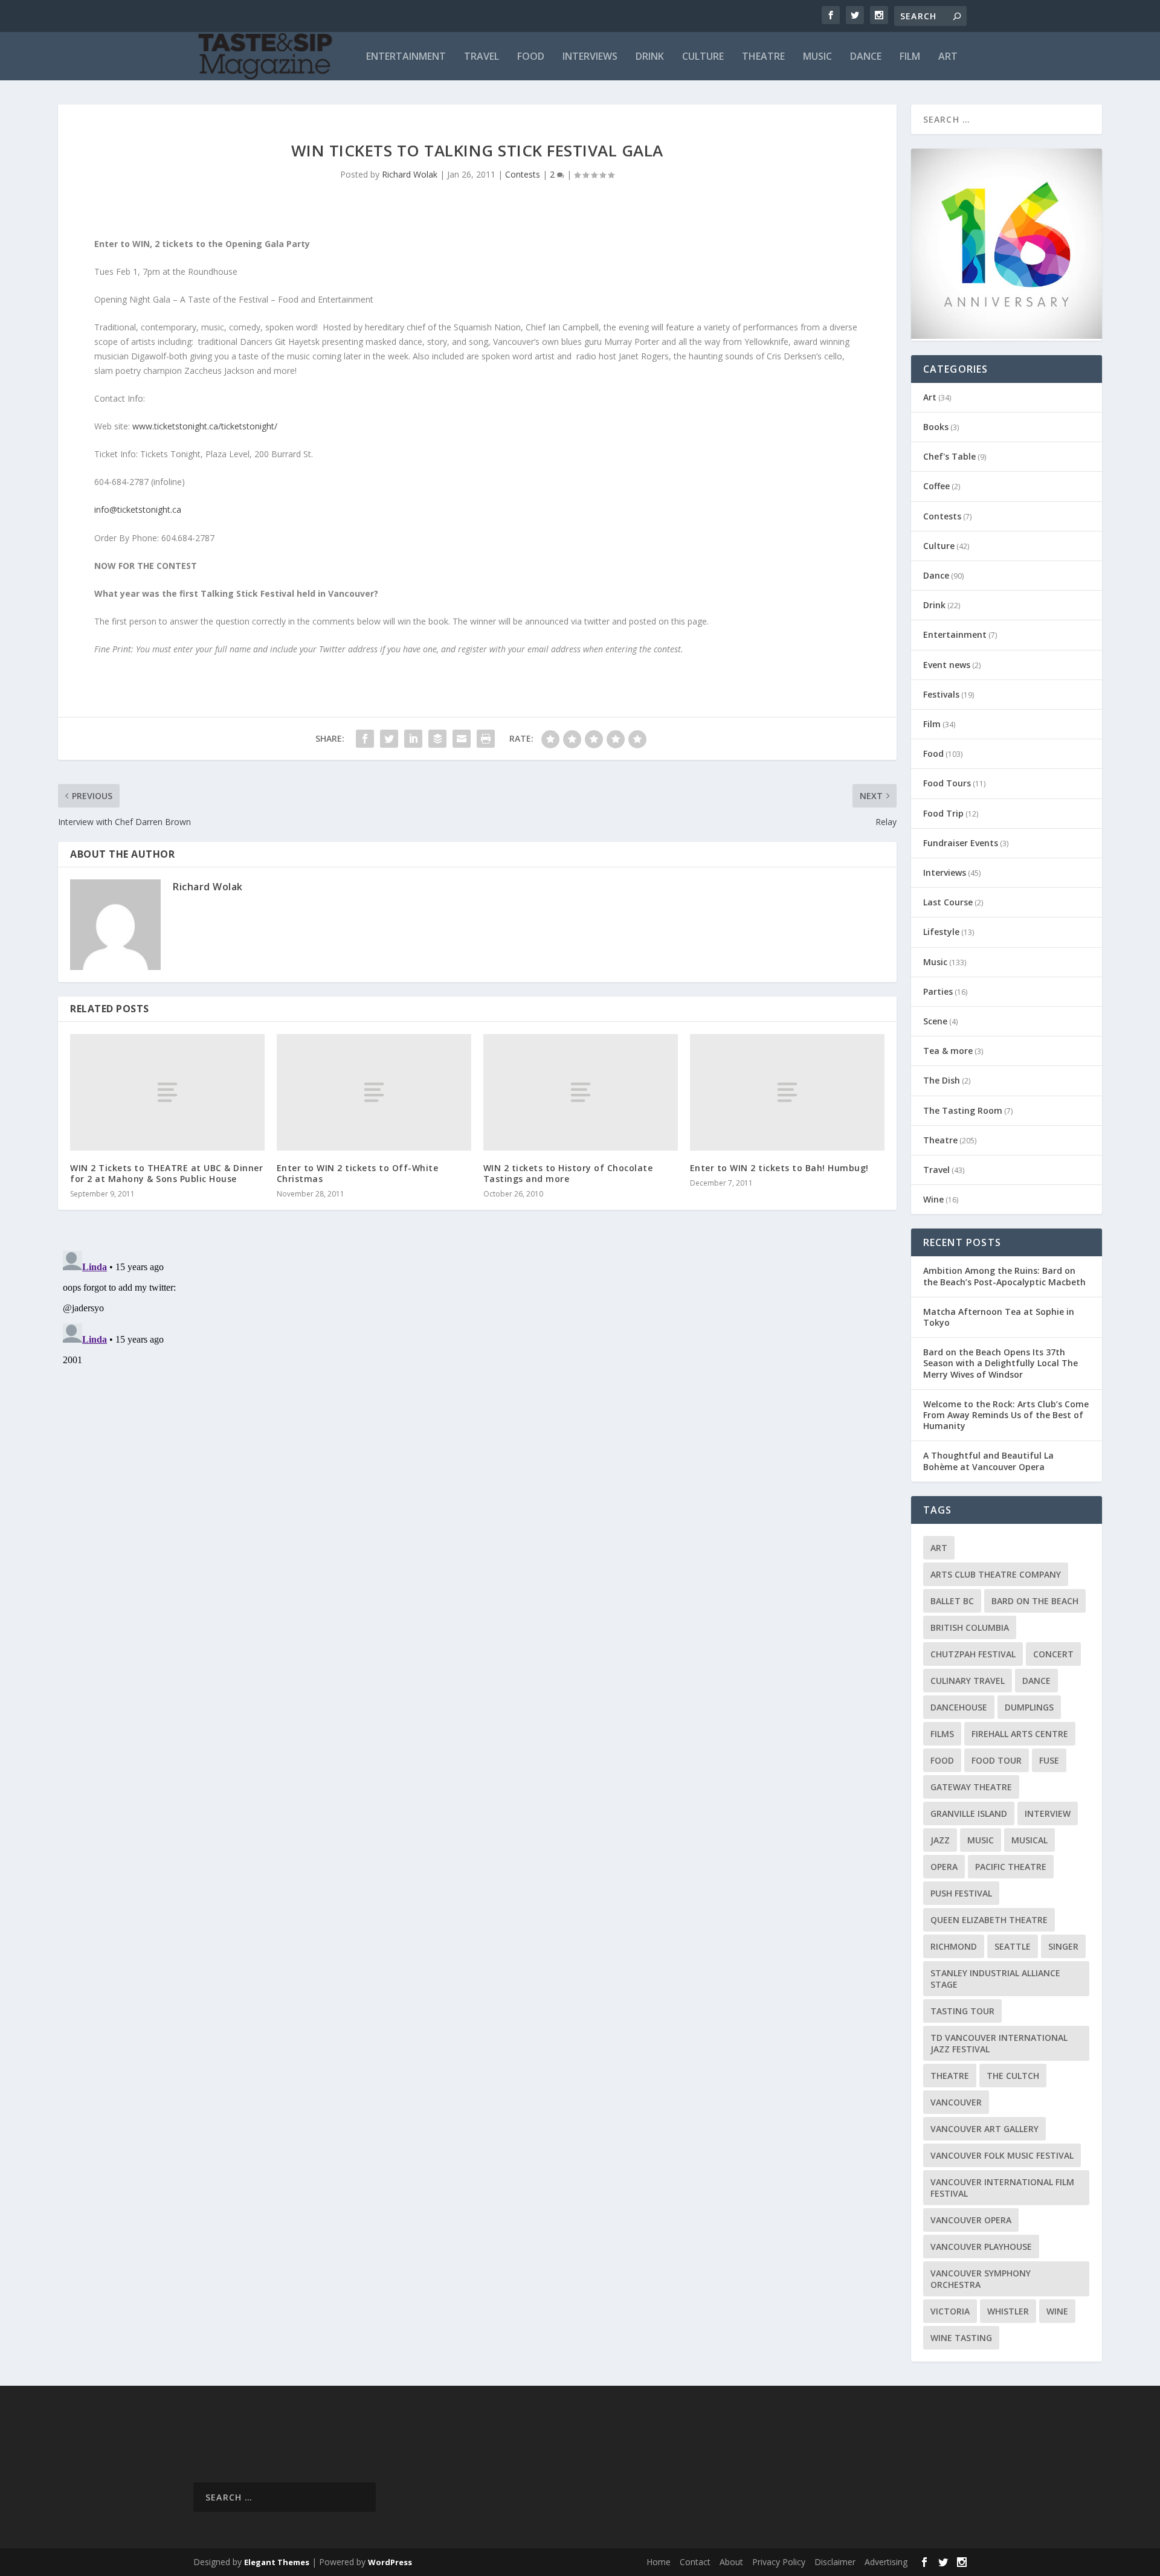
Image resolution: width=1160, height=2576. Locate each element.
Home (659, 2562)
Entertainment (406, 57)
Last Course (948, 902)
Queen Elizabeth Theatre (989, 1920)
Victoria (950, 2311)
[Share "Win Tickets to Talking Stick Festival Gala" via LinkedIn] (413, 739)
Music (817, 57)
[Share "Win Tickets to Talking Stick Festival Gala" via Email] (462, 739)
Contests (523, 174)
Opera (944, 1867)
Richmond (954, 1946)
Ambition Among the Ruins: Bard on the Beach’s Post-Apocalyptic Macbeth (1004, 1276)
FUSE (1049, 1760)
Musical (1029, 1840)
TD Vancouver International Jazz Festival (999, 2043)
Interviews (590, 57)
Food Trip (943, 813)
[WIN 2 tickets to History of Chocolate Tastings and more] (581, 1092)
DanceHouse (959, 1707)
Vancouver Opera (971, 2220)
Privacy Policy (779, 2562)
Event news (947, 665)
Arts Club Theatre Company (996, 1574)
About (731, 2562)
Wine (933, 1199)
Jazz (940, 1840)
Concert (1053, 1654)
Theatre (763, 57)
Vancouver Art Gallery (984, 2129)
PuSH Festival (961, 1893)
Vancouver (956, 2102)
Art (948, 57)
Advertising (886, 2562)
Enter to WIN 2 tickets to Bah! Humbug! (779, 1168)
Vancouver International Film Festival (1002, 2188)
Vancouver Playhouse (981, 2247)
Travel (482, 57)
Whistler (1008, 2311)
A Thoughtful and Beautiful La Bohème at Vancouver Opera (988, 1461)
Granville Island (969, 1813)
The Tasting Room (963, 1110)
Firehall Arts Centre (1020, 1734)
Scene (935, 1021)
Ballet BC (952, 1601)
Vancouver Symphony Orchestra (981, 2279)
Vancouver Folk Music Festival (1002, 2155)
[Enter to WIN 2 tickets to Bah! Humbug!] (787, 1092)
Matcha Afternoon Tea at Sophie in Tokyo (999, 1317)
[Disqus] (477, 1397)
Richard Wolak (410, 174)
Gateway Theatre (971, 1787)
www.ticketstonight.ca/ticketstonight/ (205, 426)
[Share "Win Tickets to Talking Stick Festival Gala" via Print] (486, 739)
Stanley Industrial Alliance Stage (995, 1979)
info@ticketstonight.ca (138, 509)
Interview (1048, 1813)
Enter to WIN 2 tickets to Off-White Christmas (358, 1173)
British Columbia (970, 1627)
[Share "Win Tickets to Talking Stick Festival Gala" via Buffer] (437, 739)
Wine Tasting (961, 2338)
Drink (650, 57)
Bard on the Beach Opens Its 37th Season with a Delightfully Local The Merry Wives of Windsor (1000, 1363)
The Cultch (1013, 2076)
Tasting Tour (962, 2011)
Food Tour (997, 1760)
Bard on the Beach (1035, 1601)
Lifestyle (941, 932)
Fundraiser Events (961, 843)
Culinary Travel (968, 1681)
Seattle (1013, 1946)
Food (531, 57)
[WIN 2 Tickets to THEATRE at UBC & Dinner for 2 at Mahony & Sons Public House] (167, 1092)
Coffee (936, 486)
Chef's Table (949, 456)
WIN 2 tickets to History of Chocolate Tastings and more (568, 1173)
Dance (866, 57)
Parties (938, 991)
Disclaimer (835, 2562)
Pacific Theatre (1011, 1867)
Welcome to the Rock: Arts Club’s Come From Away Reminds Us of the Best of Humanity (1006, 1415)
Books (936, 427)
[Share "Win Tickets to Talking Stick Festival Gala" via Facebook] (365, 739)
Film (910, 57)
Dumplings (1029, 1707)
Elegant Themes (277, 2562)
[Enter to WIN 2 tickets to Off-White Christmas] (374, 1092)
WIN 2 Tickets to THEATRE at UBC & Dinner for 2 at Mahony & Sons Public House (166, 1173)
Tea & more (948, 1051)
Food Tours (947, 783)
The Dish (942, 1080)
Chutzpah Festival (973, 1654)
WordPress (390, 2562)
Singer (1063, 1946)
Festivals (941, 694)
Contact (695, 2562)
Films (942, 1734)
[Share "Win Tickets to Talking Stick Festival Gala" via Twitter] (389, 739)
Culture (703, 57)
